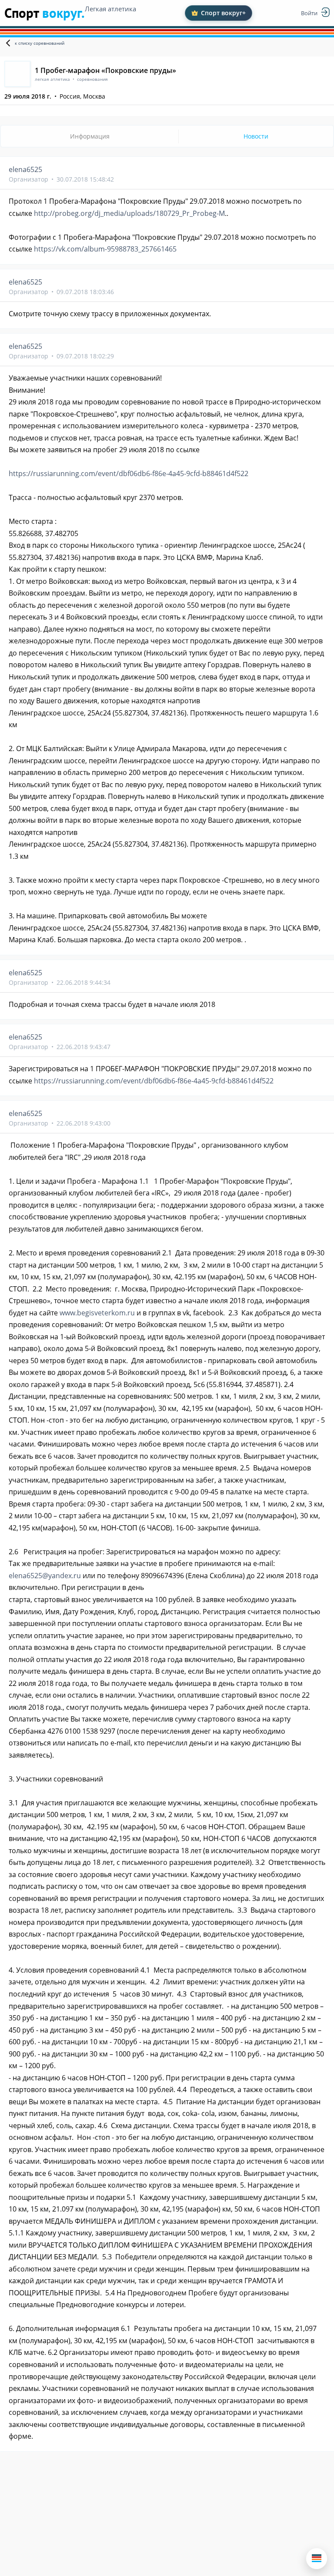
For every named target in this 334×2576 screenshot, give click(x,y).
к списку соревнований (40, 43)
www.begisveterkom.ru (97, 1313)
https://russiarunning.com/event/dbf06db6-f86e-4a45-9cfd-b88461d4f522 (129, 473)
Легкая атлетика (110, 9)
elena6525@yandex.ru (45, 1576)
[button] (317, 2559)
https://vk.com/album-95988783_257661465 (105, 249)
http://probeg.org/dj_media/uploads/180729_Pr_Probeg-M (129, 213)
